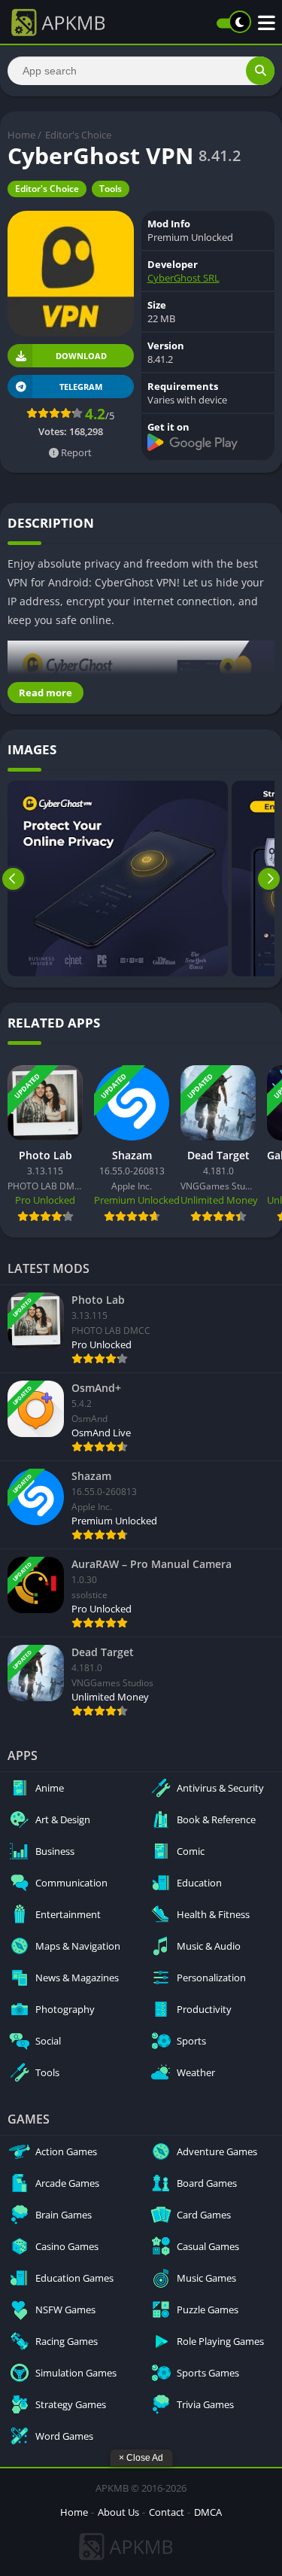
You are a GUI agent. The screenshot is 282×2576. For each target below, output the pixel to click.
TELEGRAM (81, 387)
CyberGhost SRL (183, 278)
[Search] (260, 71)
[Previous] (13, 878)
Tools (111, 189)
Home (21, 135)
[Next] (269, 878)
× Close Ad (141, 2458)
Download (81, 356)
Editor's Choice (78, 135)
